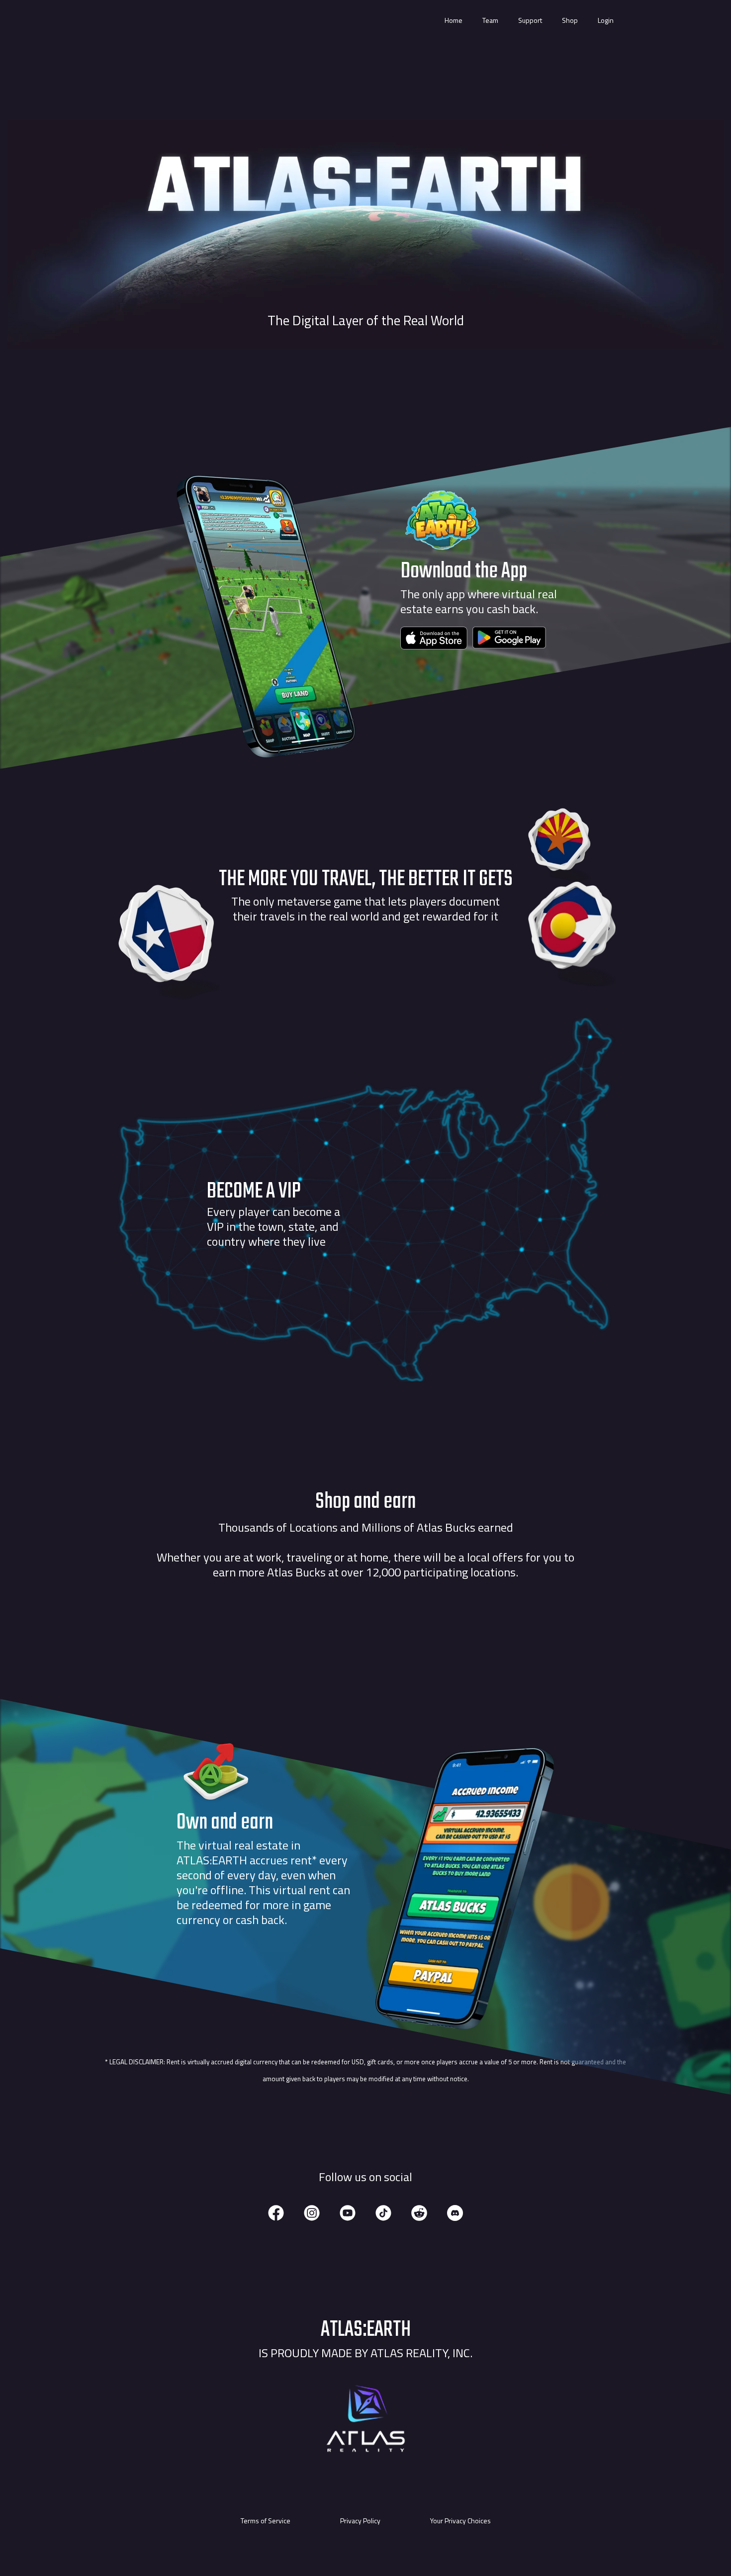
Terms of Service (266, 2521)
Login (606, 20)
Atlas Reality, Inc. (421, 2353)
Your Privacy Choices (460, 2521)
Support (530, 20)
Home (454, 20)
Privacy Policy (360, 2521)
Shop (570, 20)
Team (490, 20)
